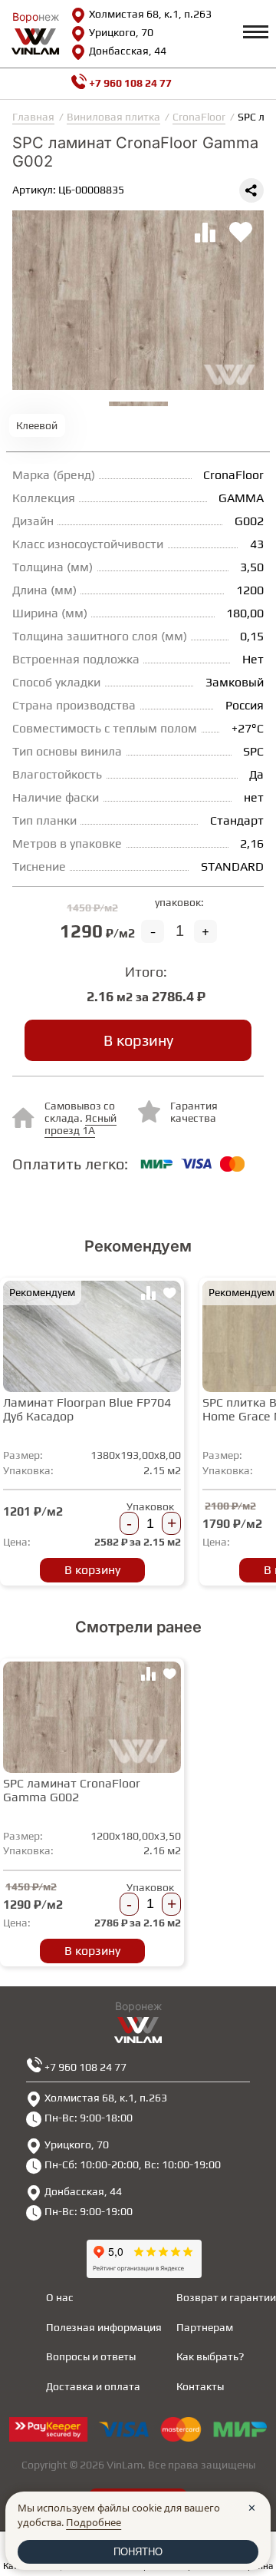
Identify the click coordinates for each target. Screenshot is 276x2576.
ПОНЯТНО (138, 2552)
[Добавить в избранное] (169, 1295)
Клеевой (37, 425)
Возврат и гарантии (226, 2297)
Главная (33, 117)
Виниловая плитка (113, 117)
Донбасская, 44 (128, 51)
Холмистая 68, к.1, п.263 (150, 14)
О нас (60, 2297)
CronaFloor (199, 117)
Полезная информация (104, 2327)
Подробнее (94, 2522)
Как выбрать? (210, 2356)
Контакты (200, 2386)
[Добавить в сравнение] (148, 1295)
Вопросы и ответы (91, 2356)
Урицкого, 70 (121, 32)
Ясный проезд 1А (80, 1124)
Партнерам (205, 2327)
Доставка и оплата (93, 2386)
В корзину (138, 1040)
